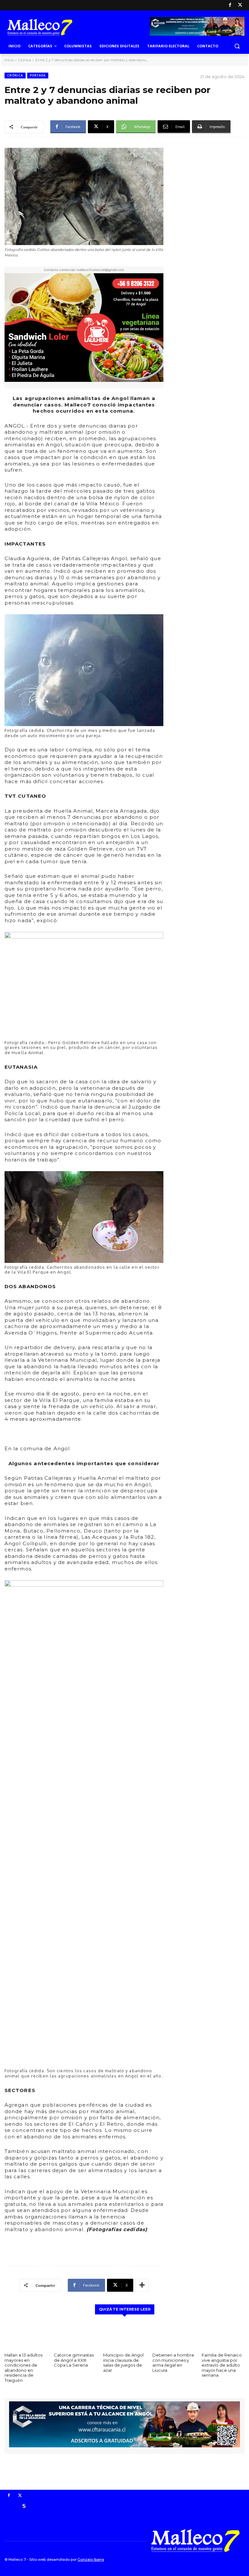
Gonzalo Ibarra (91, 2559)
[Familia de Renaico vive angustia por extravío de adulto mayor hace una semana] (223, 2335)
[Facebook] (230, 5)
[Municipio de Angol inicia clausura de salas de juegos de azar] (124, 2335)
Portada (38, 75)
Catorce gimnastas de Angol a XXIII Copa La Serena (74, 2360)
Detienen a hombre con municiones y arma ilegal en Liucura (173, 2363)
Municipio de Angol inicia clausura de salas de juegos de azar (123, 2363)
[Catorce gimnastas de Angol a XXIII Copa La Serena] (75, 2335)
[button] (237, 46)
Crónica (25, 60)
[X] (240, 5)
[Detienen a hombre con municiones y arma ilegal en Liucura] (174, 2335)
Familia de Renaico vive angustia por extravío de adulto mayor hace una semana (222, 2365)
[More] (142, 2285)
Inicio (9, 60)
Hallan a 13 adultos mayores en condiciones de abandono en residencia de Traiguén (24, 2368)
